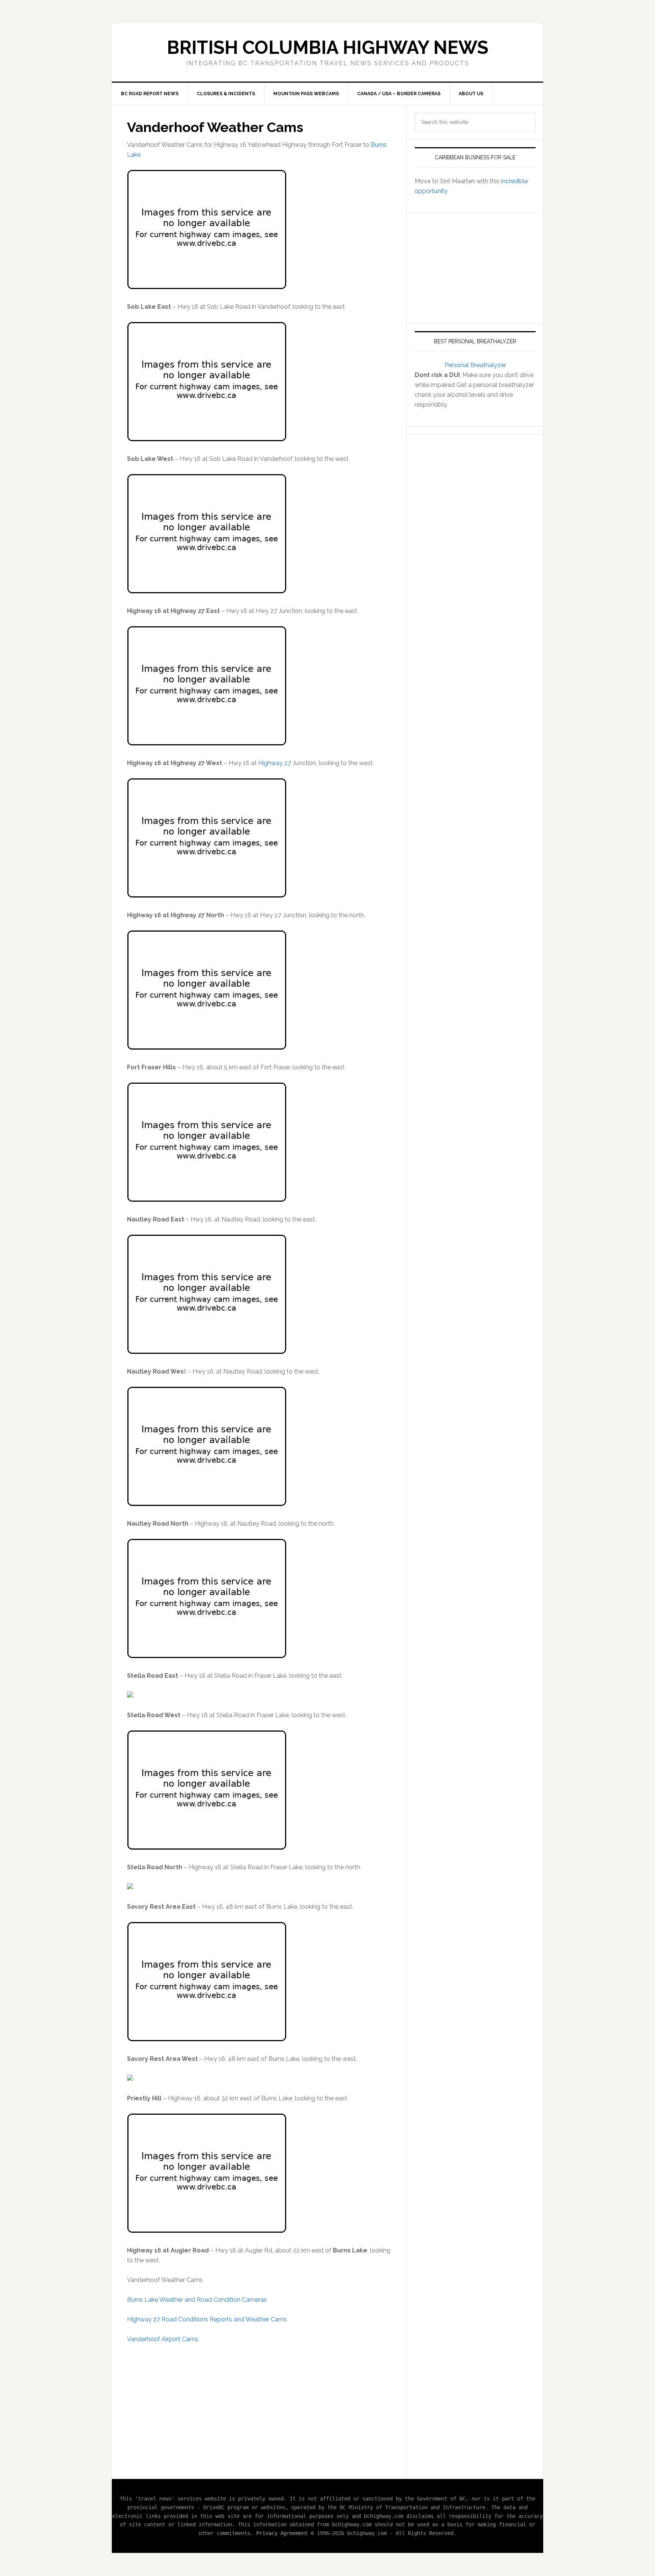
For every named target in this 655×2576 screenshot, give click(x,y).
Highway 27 (275, 763)
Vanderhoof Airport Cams (163, 2339)
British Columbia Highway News (327, 47)
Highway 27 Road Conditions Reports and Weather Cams (207, 2319)
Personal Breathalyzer (475, 365)
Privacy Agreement (282, 2533)
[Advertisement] (259, 2407)
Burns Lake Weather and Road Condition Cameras (197, 2300)
